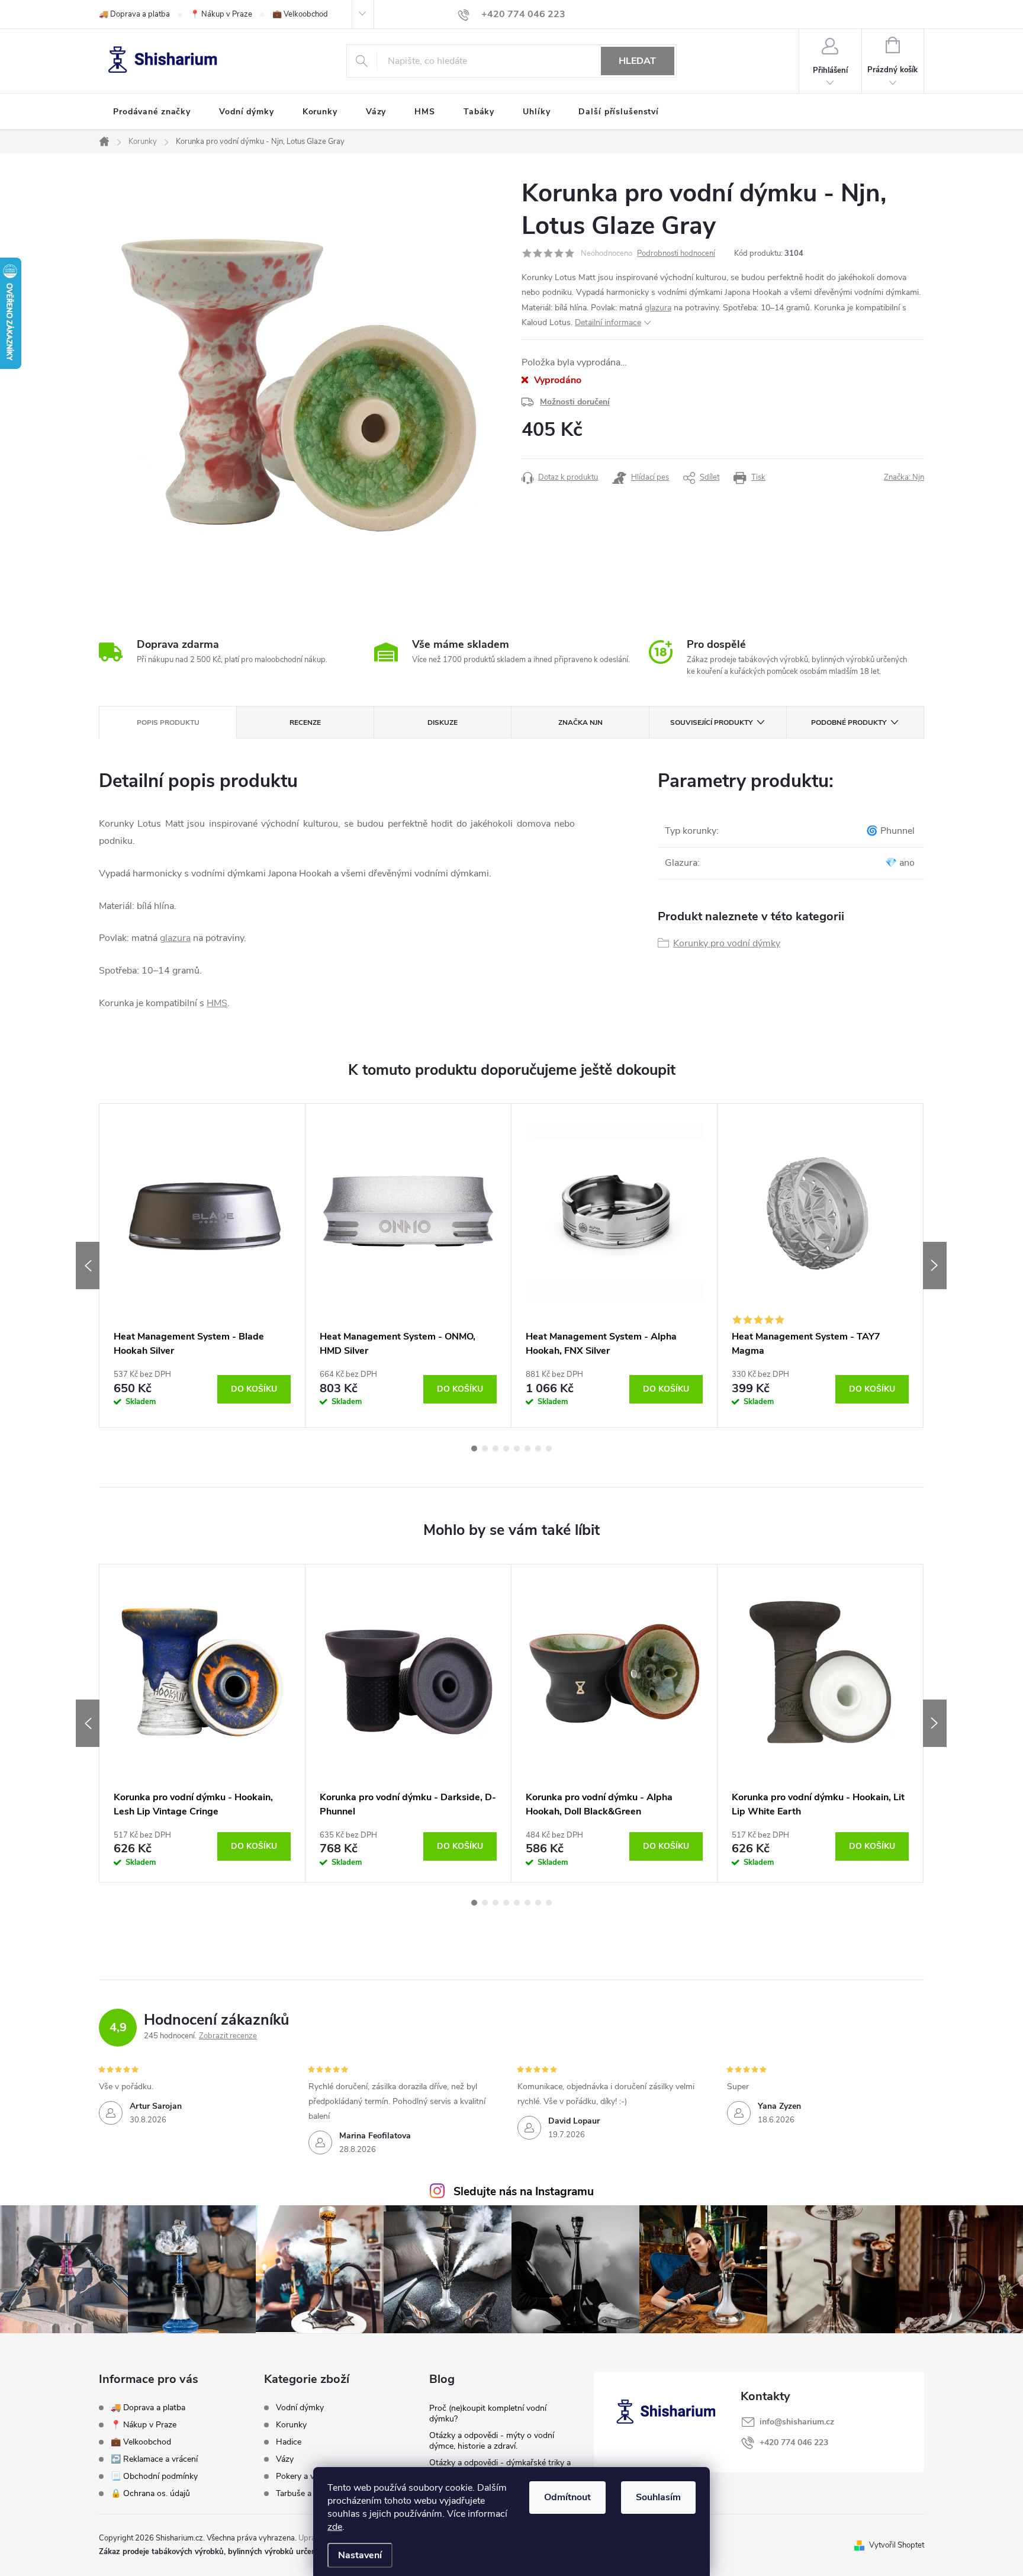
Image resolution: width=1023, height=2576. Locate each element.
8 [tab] (549, 1448)
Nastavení (360, 2555)
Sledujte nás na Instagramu (524, 2192)
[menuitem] (152, 112)
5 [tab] (517, 1448)
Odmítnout (567, 2497)
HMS (217, 1003)
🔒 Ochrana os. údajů (150, 2493)
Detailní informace (608, 322)
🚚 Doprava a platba (134, 14)
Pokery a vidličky (306, 2477)
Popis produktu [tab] (168, 722)
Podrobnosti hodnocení (676, 253)
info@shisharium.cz (797, 2422)
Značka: (904, 477)
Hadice (289, 2442)
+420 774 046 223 (794, 2442)
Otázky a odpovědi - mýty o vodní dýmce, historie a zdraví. (492, 2441)
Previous (88, 1265)
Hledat (637, 61)
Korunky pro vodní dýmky (727, 943)
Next (935, 1265)
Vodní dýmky (300, 2408)
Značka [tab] (580, 722)
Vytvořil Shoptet (897, 2545)
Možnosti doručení (575, 402)
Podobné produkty (849, 722)
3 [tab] (496, 1448)
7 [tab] (538, 1448)
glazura (658, 308)
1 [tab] (474, 1448)
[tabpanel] (202, 1265)
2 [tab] (485, 1448)
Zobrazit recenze (228, 2036)
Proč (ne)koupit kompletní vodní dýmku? (488, 2413)
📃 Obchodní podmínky (154, 2476)
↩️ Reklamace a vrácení (154, 2459)
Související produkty (711, 722)
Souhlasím (658, 2497)
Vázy (285, 2459)
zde (335, 2527)
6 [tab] (527, 1448)
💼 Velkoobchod (300, 14)
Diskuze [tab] (443, 722)
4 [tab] (506, 1448)
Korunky (291, 2425)
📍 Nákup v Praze (221, 14)
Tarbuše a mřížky (307, 2494)
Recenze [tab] (305, 722)
